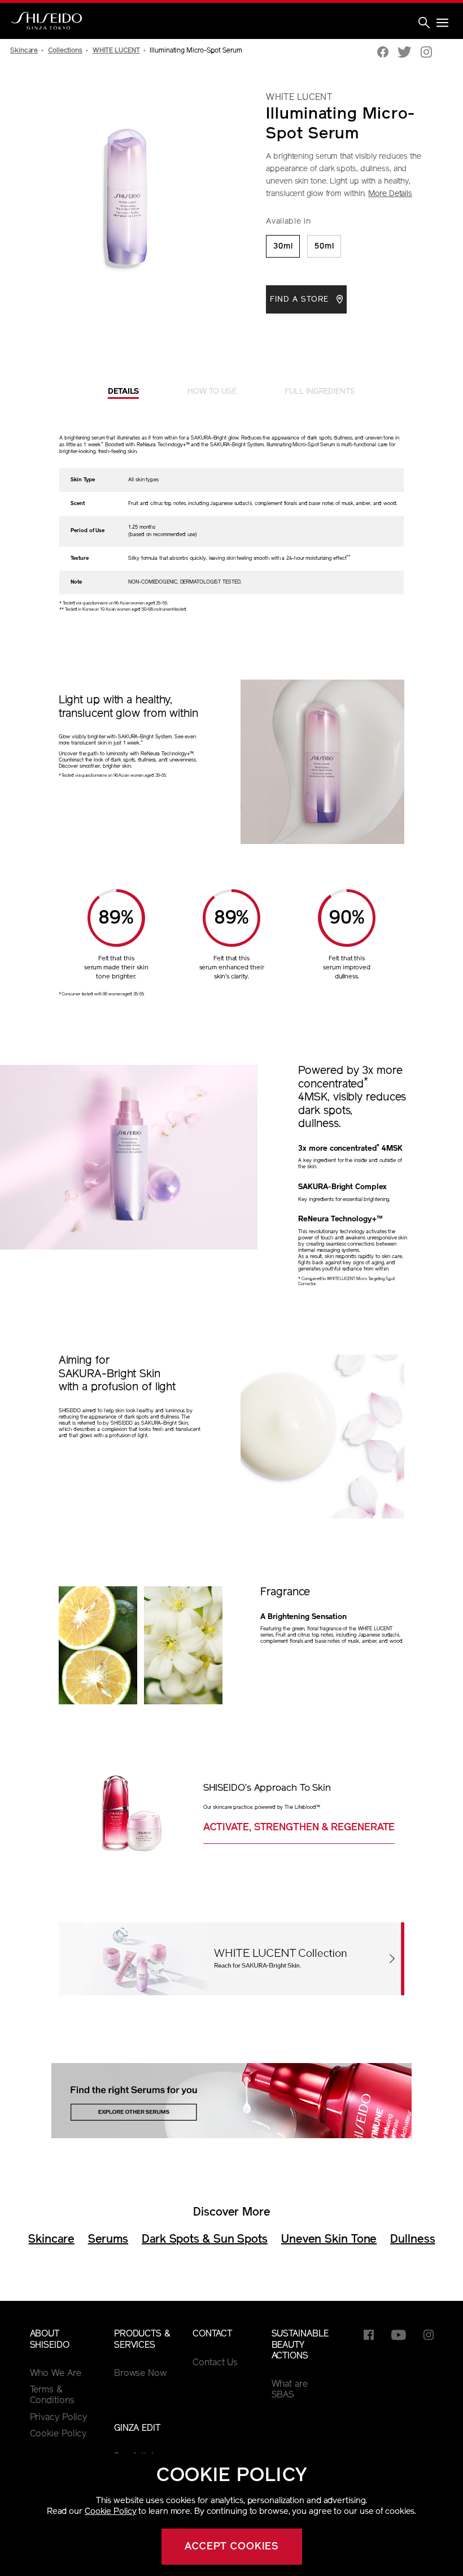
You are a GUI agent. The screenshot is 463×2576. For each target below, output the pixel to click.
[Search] (424, 24)
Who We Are (56, 2374)
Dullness (412, 2240)
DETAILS (123, 392)
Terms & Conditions (52, 2396)
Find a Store (301, 300)
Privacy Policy (59, 2418)
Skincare (51, 2240)
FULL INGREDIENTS (320, 392)
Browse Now (140, 2374)
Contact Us (215, 2363)
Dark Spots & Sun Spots (205, 2240)
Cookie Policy (111, 2512)
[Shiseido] (47, 21)
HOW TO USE (212, 392)
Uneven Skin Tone (329, 2240)
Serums (108, 2240)
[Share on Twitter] (405, 53)
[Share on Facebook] (383, 53)
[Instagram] (426, 53)
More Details (390, 194)
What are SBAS (290, 2390)
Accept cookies (232, 2547)
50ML (324, 247)
